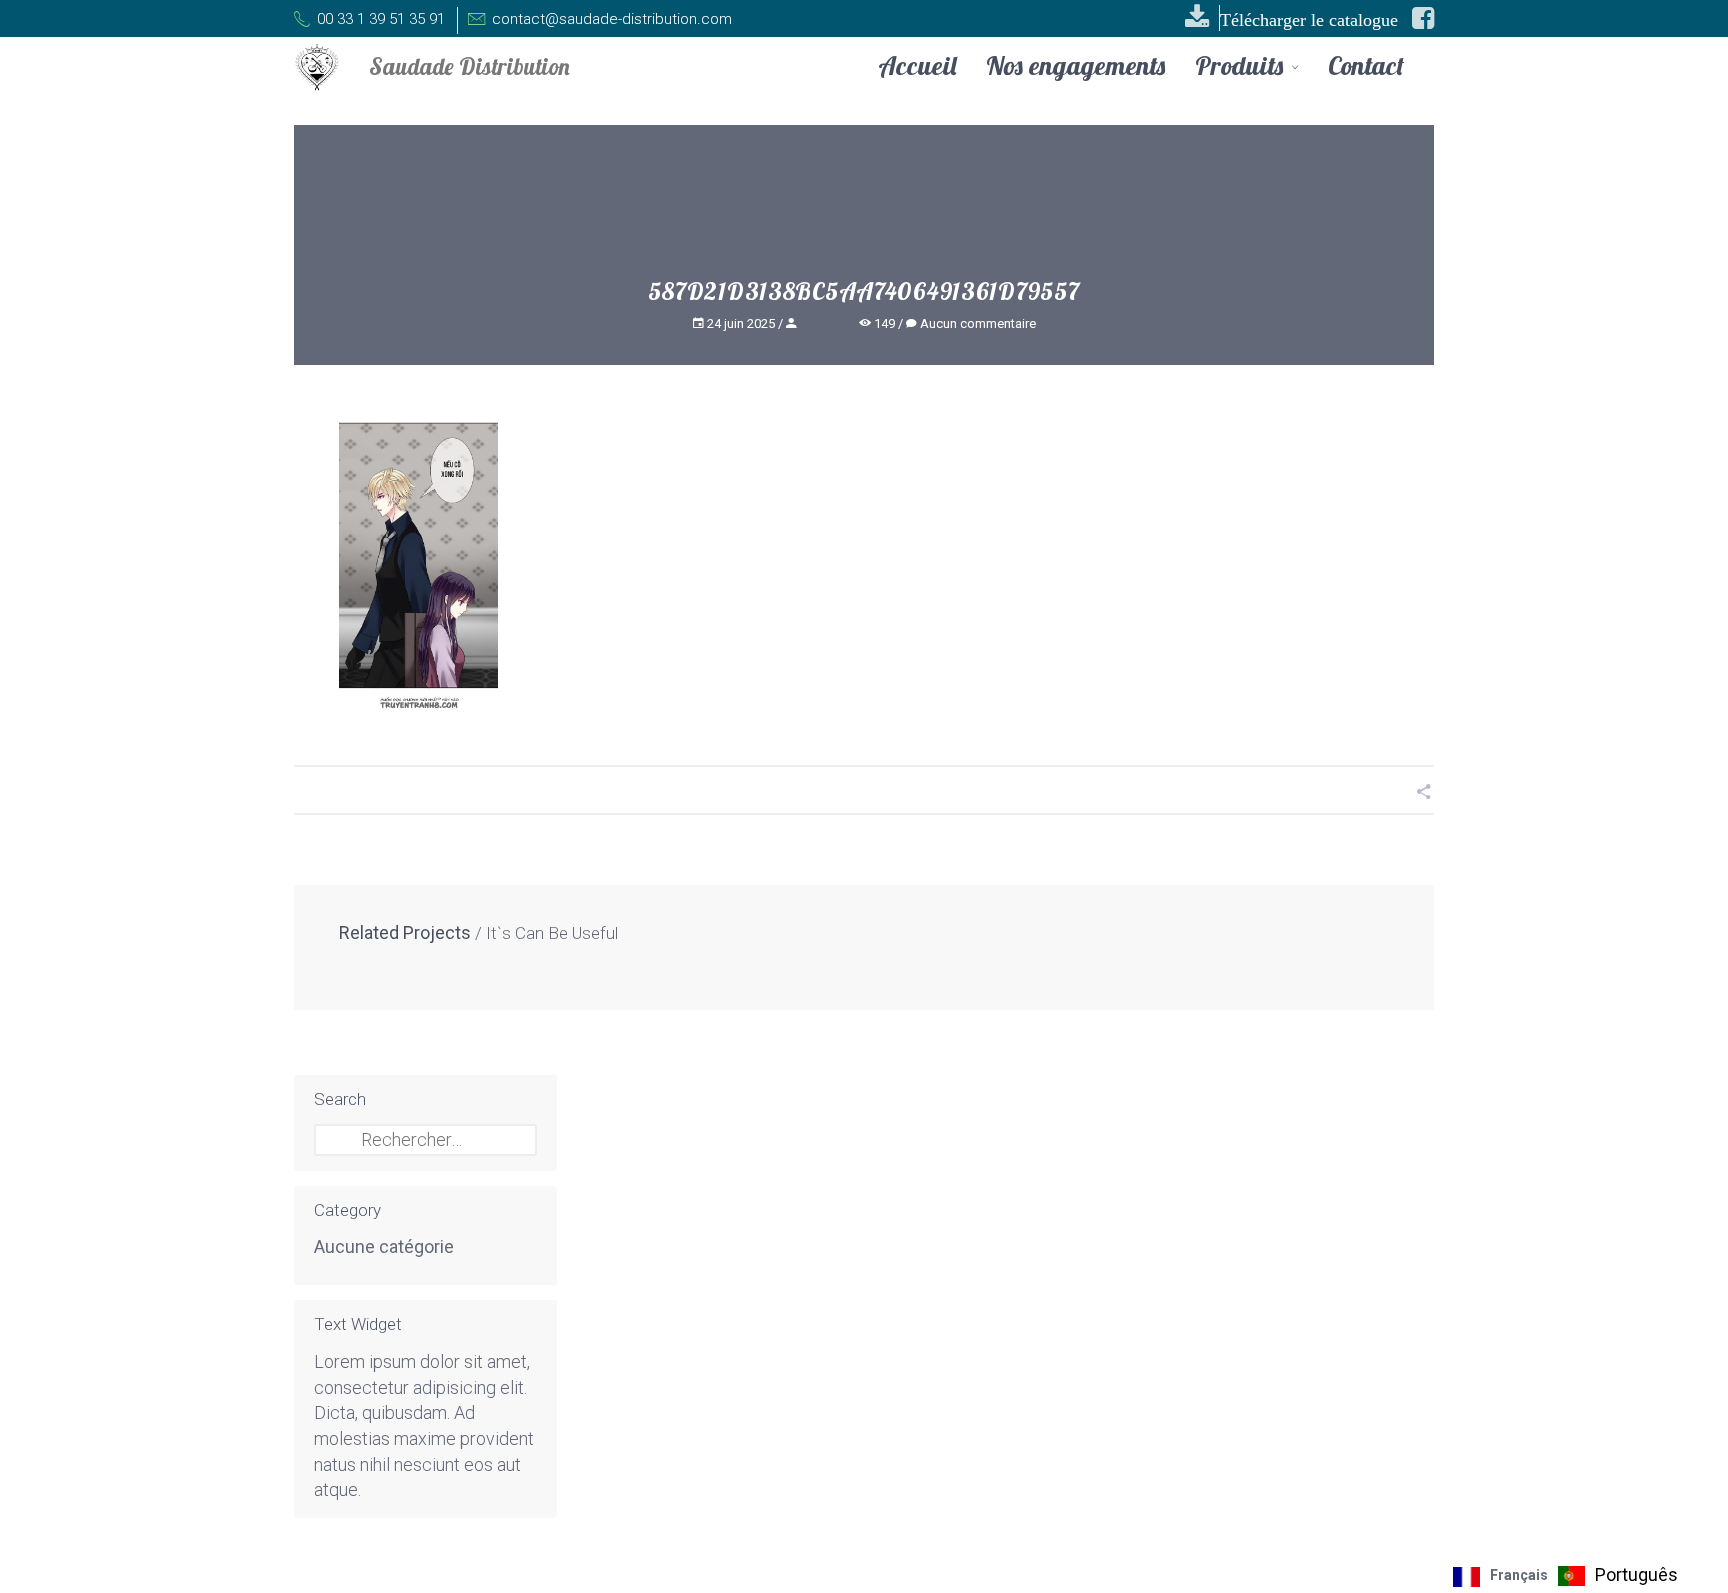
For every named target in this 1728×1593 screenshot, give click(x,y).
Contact (1366, 66)
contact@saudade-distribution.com (610, 19)
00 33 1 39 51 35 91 (379, 19)
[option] (1618, 1576)
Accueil (917, 66)
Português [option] (1636, 1574)
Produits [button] (1242, 67)
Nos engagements (1075, 66)
